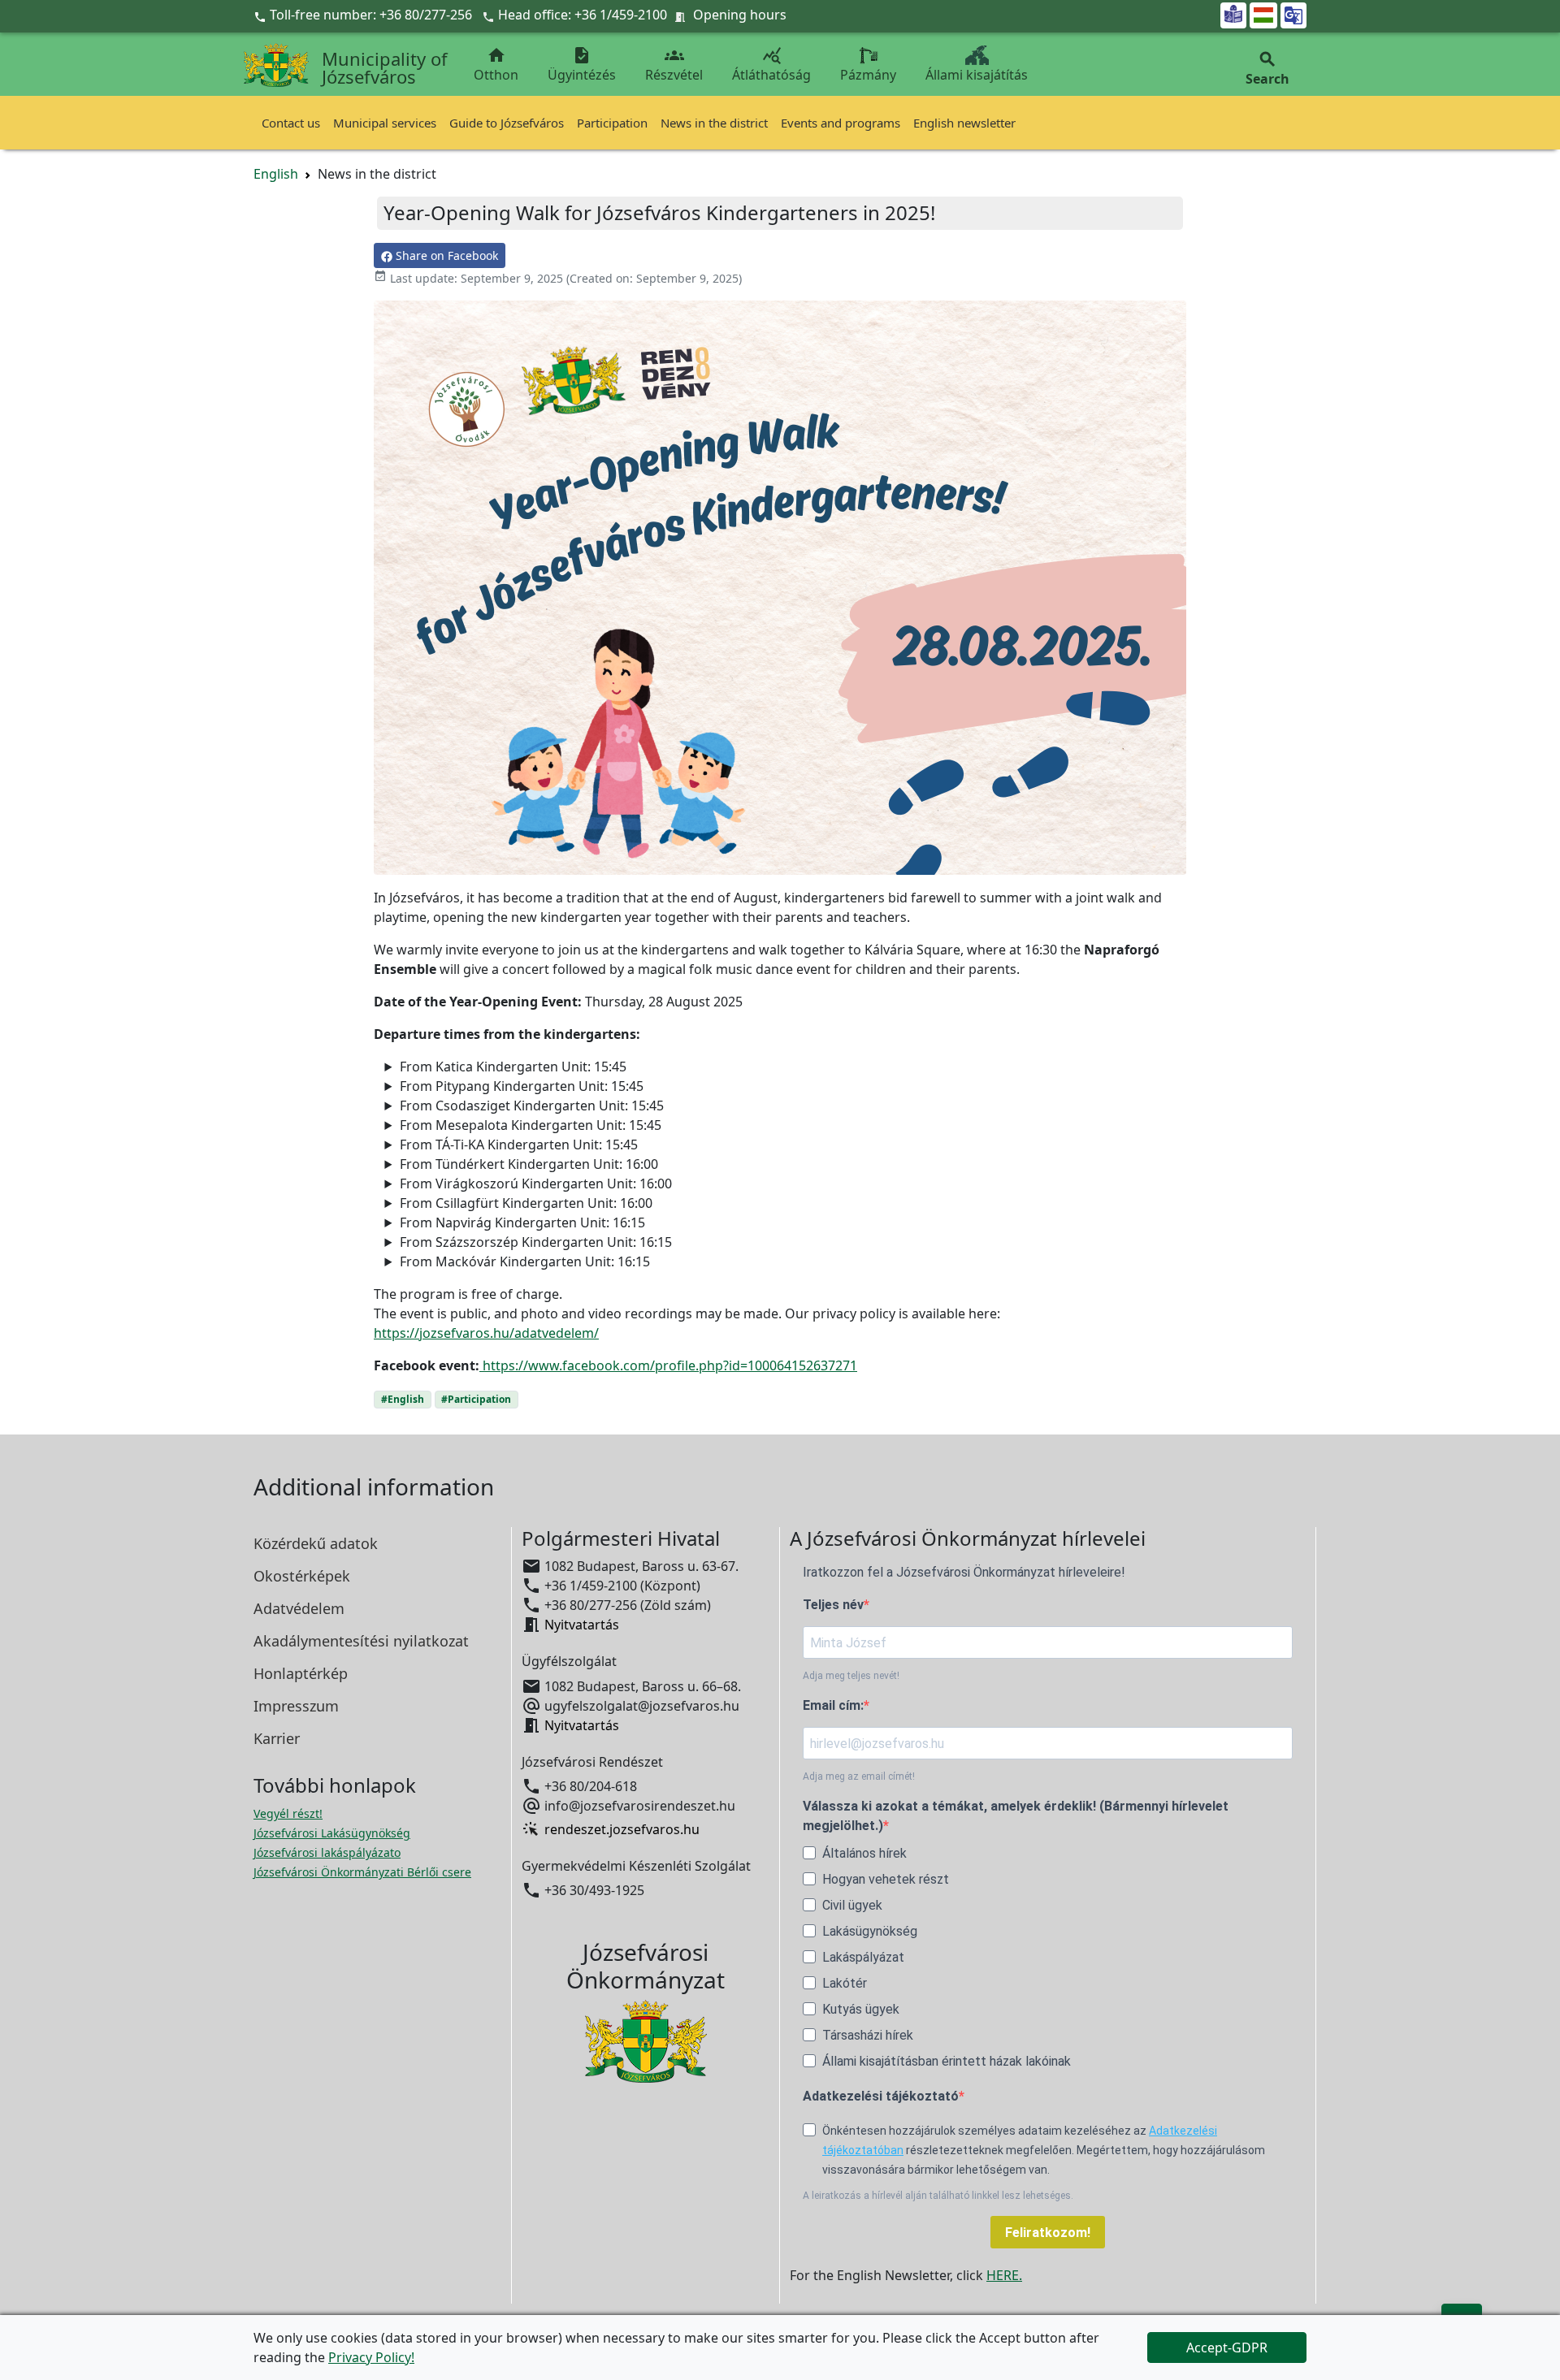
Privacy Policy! (371, 2357)
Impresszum (296, 1706)
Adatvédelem (299, 1608)
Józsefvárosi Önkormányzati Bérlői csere (362, 1872)
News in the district (714, 123)
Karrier (277, 1738)
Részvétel (674, 65)
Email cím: (833, 1705)
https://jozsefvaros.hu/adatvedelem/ (486, 1333)
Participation (612, 123)
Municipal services (385, 123)
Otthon (496, 65)
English (276, 174)
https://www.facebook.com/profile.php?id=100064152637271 (668, 1365)
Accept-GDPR (1227, 2348)
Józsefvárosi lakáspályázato (327, 1852)
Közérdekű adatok (316, 1543)
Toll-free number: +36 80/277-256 (364, 15)
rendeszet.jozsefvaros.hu (622, 1829)
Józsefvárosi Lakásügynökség (332, 1833)
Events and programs (841, 123)
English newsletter (964, 123)
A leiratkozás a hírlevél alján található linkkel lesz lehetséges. (938, 2196)
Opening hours (740, 15)
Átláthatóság (771, 65)
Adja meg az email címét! (859, 1776)
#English (403, 1399)
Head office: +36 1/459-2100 (583, 15)
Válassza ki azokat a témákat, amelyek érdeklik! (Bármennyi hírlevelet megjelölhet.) (1016, 1816)
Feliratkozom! (1048, 2233)
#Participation (476, 1399)
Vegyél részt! (288, 1813)
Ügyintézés (582, 65)
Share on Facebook (445, 255)
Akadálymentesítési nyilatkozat (361, 1641)
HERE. (1004, 2275)
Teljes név (833, 1605)
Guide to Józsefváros (507, 123)
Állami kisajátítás (977, 75)
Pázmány (868, 75)
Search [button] (1267, 69)
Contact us (291, 123)
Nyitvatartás (582, 1625)
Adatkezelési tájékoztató (881, 2096)
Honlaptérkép (301, 1673)
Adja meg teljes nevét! (851, 1676)
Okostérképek (302, 1576)
